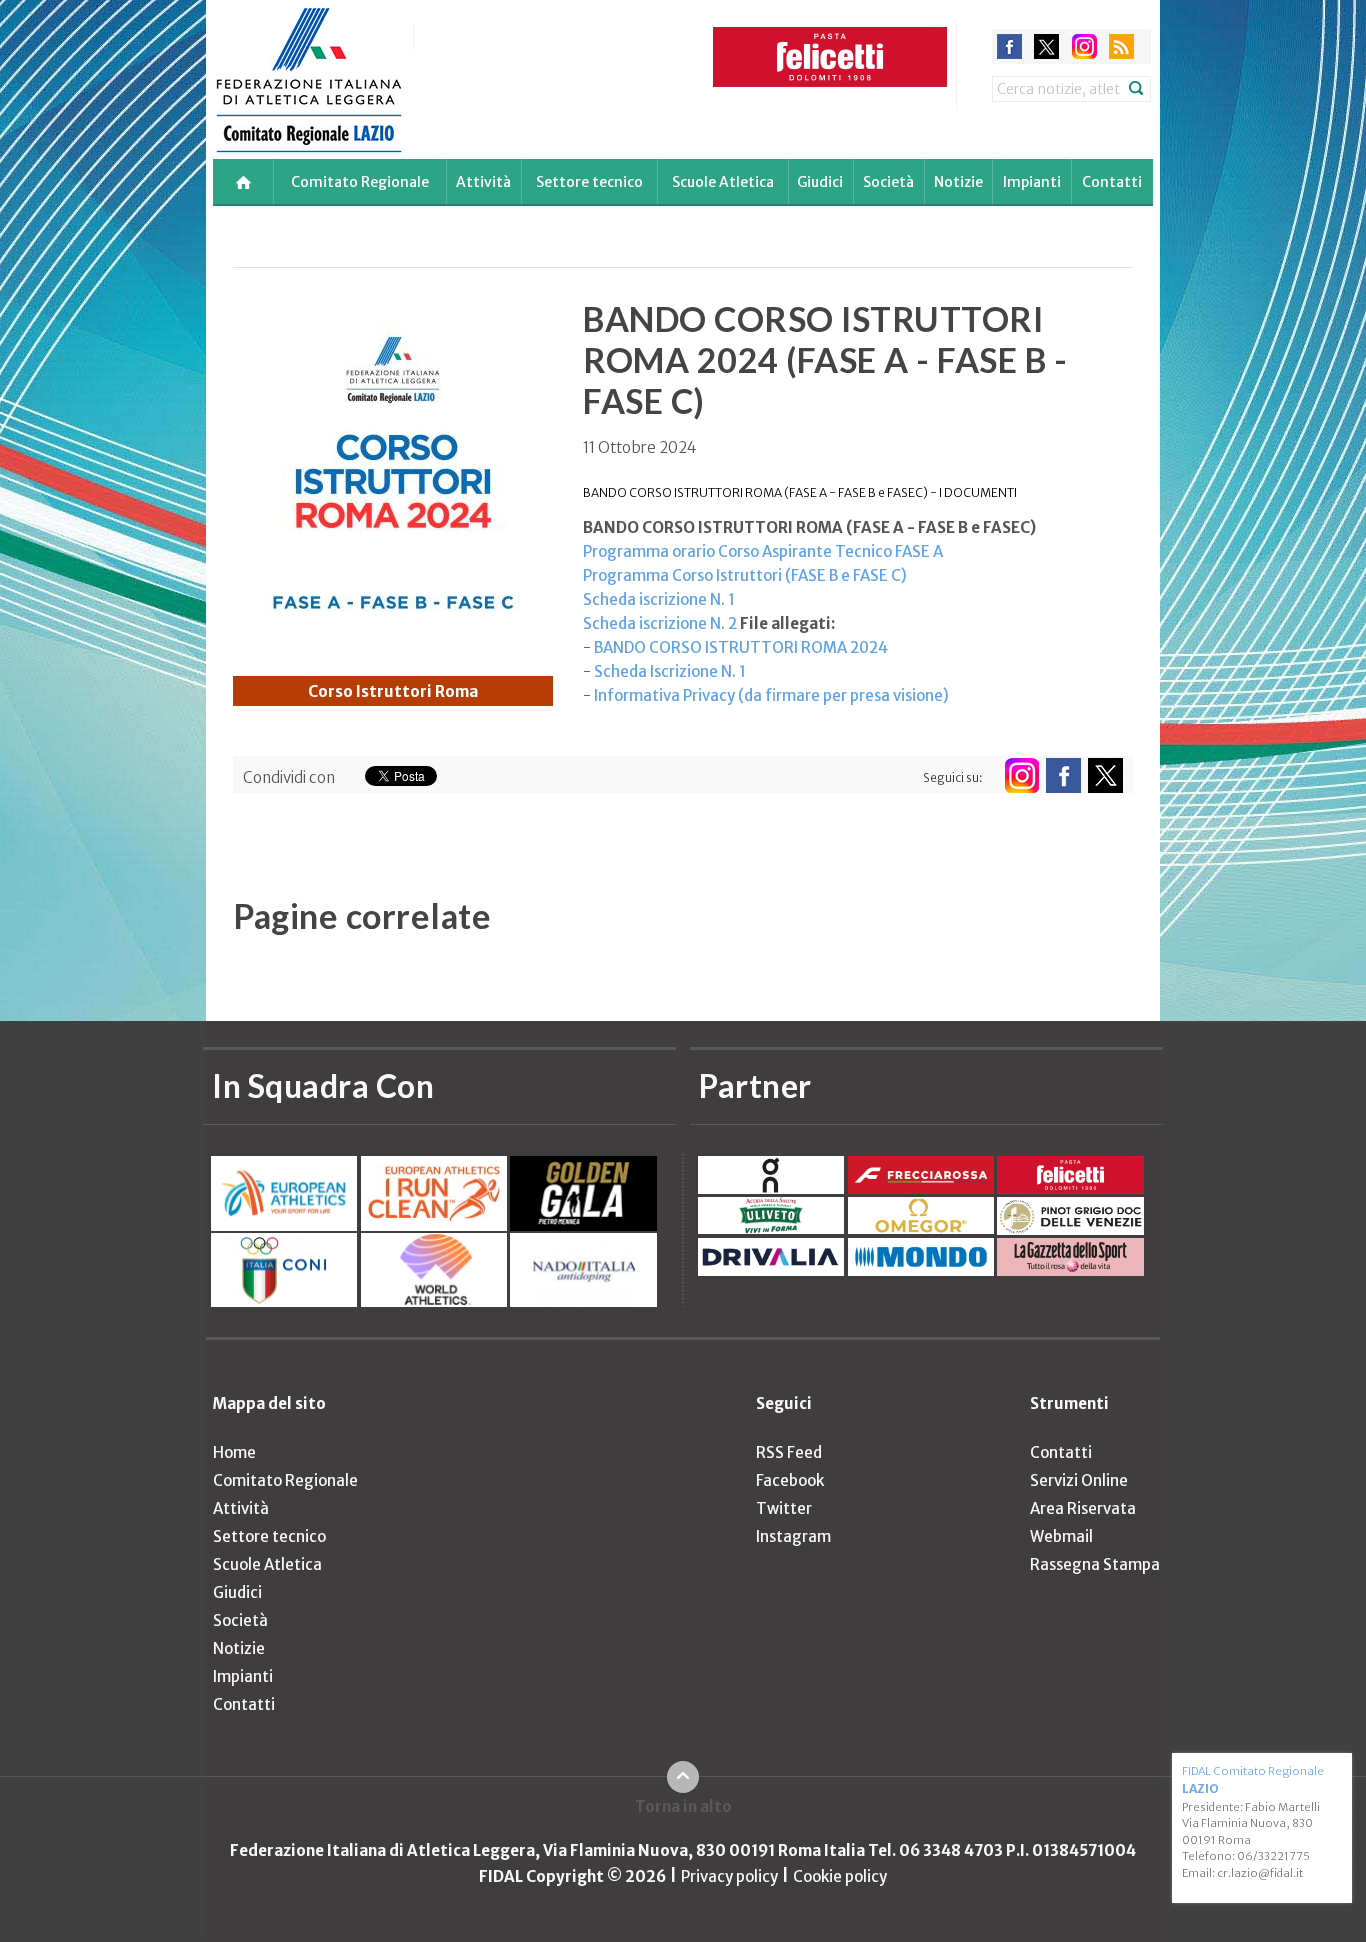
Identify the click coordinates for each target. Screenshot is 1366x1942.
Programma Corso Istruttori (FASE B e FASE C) (745, 575)
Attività (483, 182)
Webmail (1061, 1536)
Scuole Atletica (723, 182)
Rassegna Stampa (1095, 1564)
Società (888, 182)
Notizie (958, 182)
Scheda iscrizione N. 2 (660, 623)
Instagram (793, 1536)
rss (1121, 46)
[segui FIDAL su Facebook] (1063, 775)
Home (234, 1452)
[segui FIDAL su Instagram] (1021, 775)
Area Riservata (1083, 1508)
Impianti (1032, 182)
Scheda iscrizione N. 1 (659, 599)
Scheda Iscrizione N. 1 (670, 671)
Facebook (790, 1480)
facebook (1009, 46)
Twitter (784, 1508)
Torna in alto (683, 1806)
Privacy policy (729, 1876)
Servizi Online (1079, 1480)
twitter (1046, 46)
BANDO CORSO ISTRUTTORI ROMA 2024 (741, 647)
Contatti (1112, 182)
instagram (1084, 46)
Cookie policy (840, 1876)
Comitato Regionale (360, 182)
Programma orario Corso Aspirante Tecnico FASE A (763, 551)
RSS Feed (789, 1452)
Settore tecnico (589, 182)
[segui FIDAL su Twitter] (1105, 775)
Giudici (820, 182)
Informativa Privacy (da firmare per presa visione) (771, 695)
